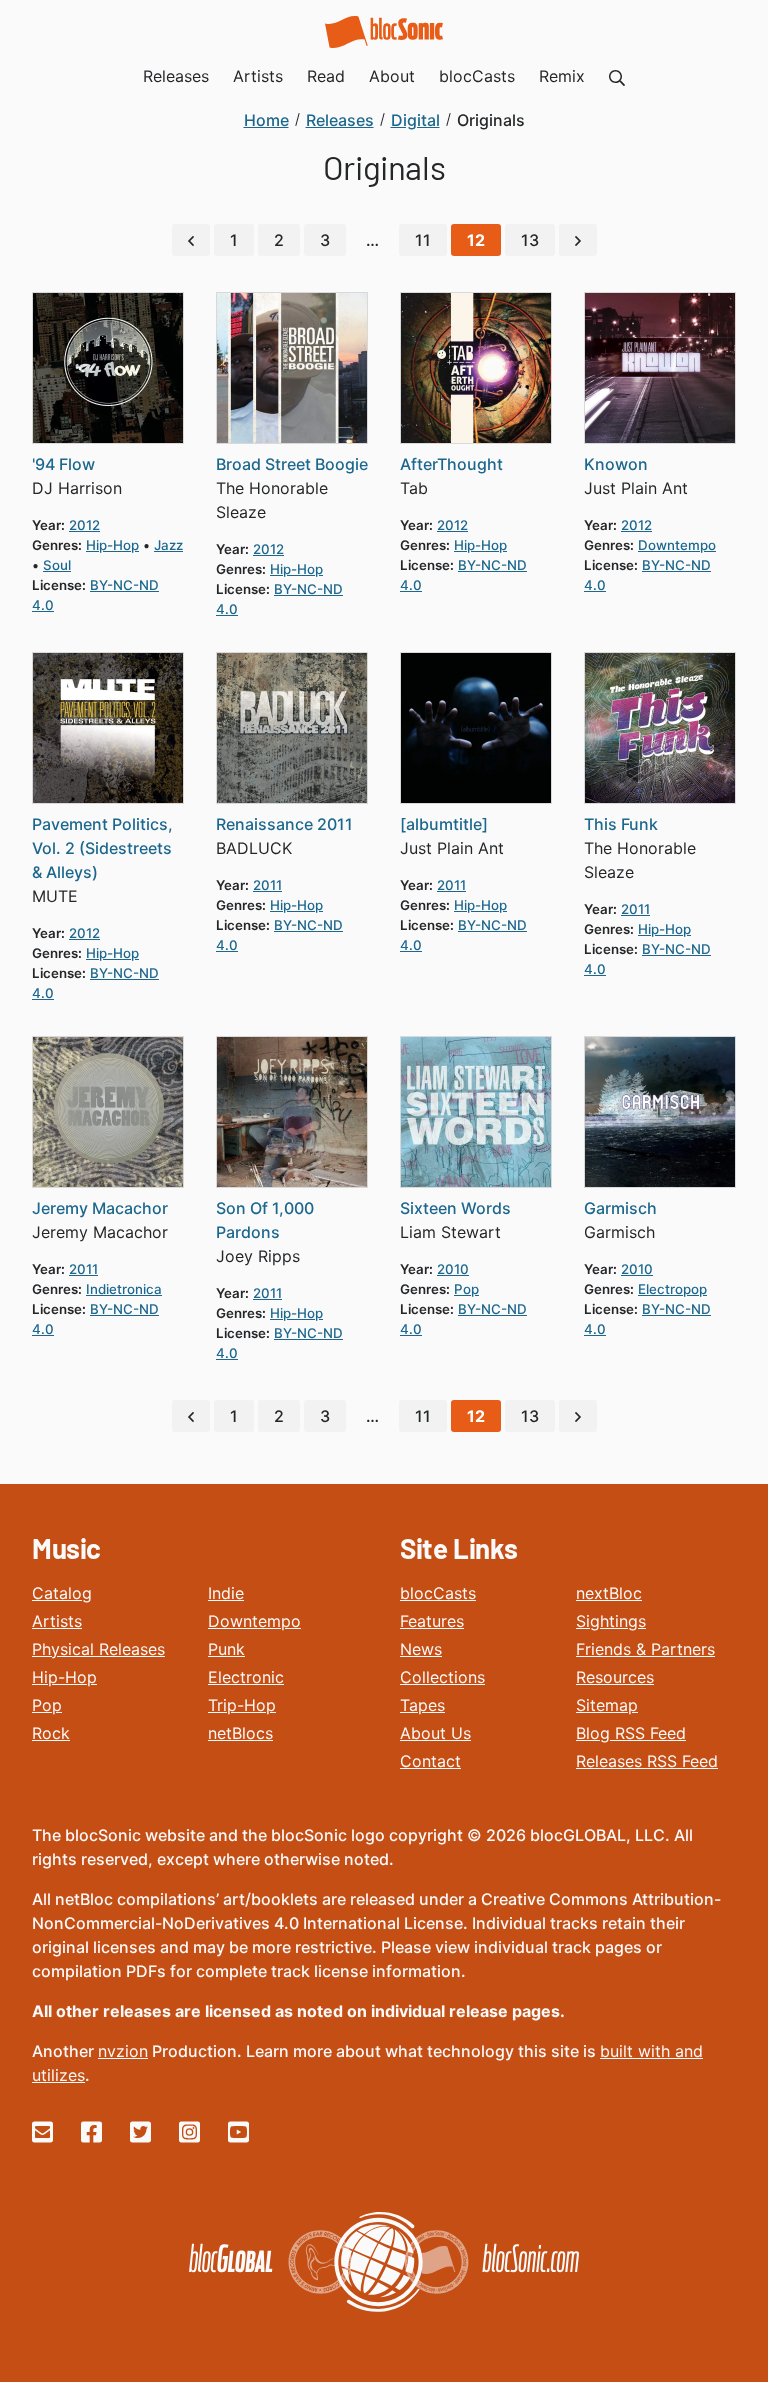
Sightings (611, 1621)
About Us (435, 1733)
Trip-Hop (242, 1705)
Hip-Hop (64, 1677)
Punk (226, 1649)
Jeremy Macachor (100, 1208)
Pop (47, 1705)
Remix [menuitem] (562, 76)
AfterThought (451, 464)
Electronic (246, 1677)
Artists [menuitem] (258, 76)
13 (530, 240)
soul (57, 565)
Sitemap (607, 1705)
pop (466, 1289)
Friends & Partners (645, 1649)
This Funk (621, 824)
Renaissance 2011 (284, 824)
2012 (84, 525)
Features (432, 1621)
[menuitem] (617, 76)
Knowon (616, 464)
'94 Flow (63, 464)
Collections (442, 1677)
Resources (615, 1677)
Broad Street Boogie (292, 464)
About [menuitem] (392, 76)
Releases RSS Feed (647, 1761)
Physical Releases (98, 1649)
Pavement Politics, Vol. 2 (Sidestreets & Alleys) (102, 848)
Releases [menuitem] (176, 76)
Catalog (62, 1593)
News (421, 1649)
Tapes (422, 1705)
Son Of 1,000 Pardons (265, 1220)
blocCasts (438, 1593)
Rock (51, 1733)
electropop (672, 1289)
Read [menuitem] (326, 76)
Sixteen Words (455, 1208)
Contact (430, 1761)
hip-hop (112, 545)
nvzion (123, 2051)
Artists (57, 1621)
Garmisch (620, 1208)
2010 (453, 1269)
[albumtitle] (444, 824)
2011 (267, 885)
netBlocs (240, 1733)
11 (423, 240)
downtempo (677, 545)
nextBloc (609, 1593)
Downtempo (254, 1621)
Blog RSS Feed (631, 1733)
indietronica (124, 1289)
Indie (226, 1593)
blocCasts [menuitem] (477, 76)
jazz (168, 545)
